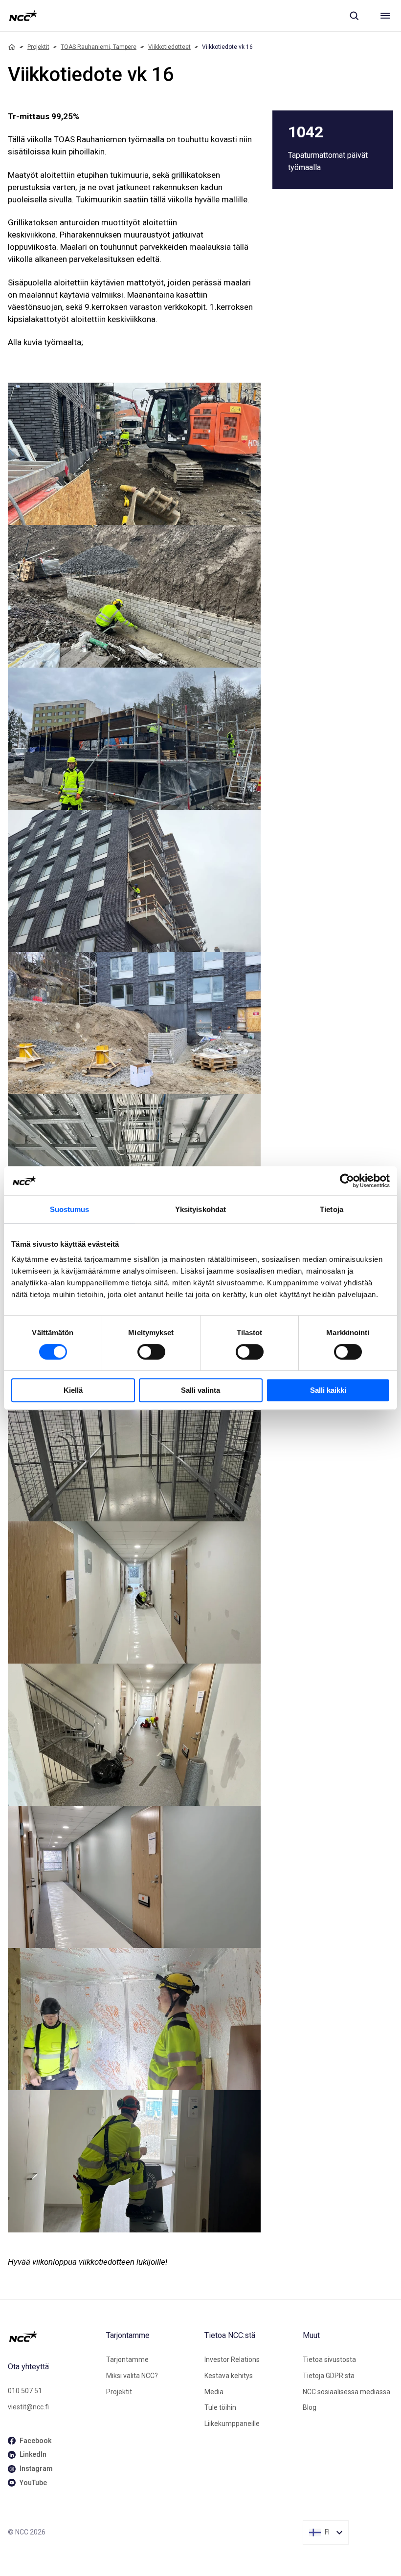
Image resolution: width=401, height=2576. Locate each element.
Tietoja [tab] (332, 1209)
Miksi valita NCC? (132, 2376)
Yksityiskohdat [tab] (200, 1209)
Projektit (38, 47)
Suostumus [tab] (70, 1209)
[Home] (12, 47)
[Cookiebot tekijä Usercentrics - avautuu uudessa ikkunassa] (347, 1181)
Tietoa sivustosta (329, 2360)
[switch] (151, 1352)
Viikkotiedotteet (169, 47)
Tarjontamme (127, 2360)
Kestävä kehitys (229, 2376)
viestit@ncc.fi (28, 2407)
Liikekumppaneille (232, 2424)
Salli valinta (200, 1390)
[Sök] (354, 16)
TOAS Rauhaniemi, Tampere (99, 47)
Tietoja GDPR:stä (329, 2376)
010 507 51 (25, 2391)
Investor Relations (232, 2360)
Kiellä (73, 1390)
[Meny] (385, 16)
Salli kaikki (328, 1390)
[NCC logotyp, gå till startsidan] (23, 16)
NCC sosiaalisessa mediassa (346, 2392)
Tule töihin (220, 2407)
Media (214, 2392)
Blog (310, 2407)
